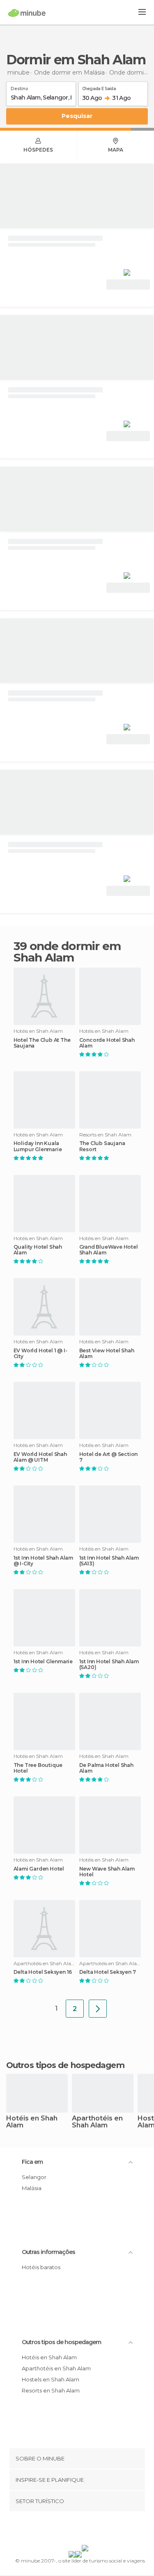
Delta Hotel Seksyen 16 (43, 1972)
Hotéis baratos (41, 2267)
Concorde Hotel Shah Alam (107, 1043)
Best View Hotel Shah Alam (107, 1354)
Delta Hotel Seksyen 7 (108, 1972)
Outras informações (48, 2252)
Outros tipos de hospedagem (61, 2342)
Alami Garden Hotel (39, 1869)
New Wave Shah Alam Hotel (107, 1872)
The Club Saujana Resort (102, 1146)
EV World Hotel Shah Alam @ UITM (40, 1457)
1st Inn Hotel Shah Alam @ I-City (43, 1561)
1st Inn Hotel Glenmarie (43, 1662)
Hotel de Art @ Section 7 (109, 1457)
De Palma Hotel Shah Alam (106, 1768)
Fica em (32, 2162)
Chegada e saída (99, 87)
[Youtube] (96, 2530)
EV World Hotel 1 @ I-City (40, 1354)
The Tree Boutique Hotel (38, 1768)
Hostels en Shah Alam (51, 2379)
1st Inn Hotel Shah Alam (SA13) (109, 1561)
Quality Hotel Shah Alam (38, 1250)
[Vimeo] (85, 2530)
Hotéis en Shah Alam (32, 2122)
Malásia (32, 2188)
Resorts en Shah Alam (51, 2390)
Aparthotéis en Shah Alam (97, 2122)
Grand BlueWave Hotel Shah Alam (109, 1250)
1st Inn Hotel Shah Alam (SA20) (109, 1664)
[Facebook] (64, 2530)
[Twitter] (75, 2530)
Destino (20, 87)
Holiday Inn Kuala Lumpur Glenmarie (38, 1146)
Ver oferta (128, 285)
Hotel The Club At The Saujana (42, 1043)
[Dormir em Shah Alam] (98, 2009)
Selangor (34, 2177)
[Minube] (27, 13)
